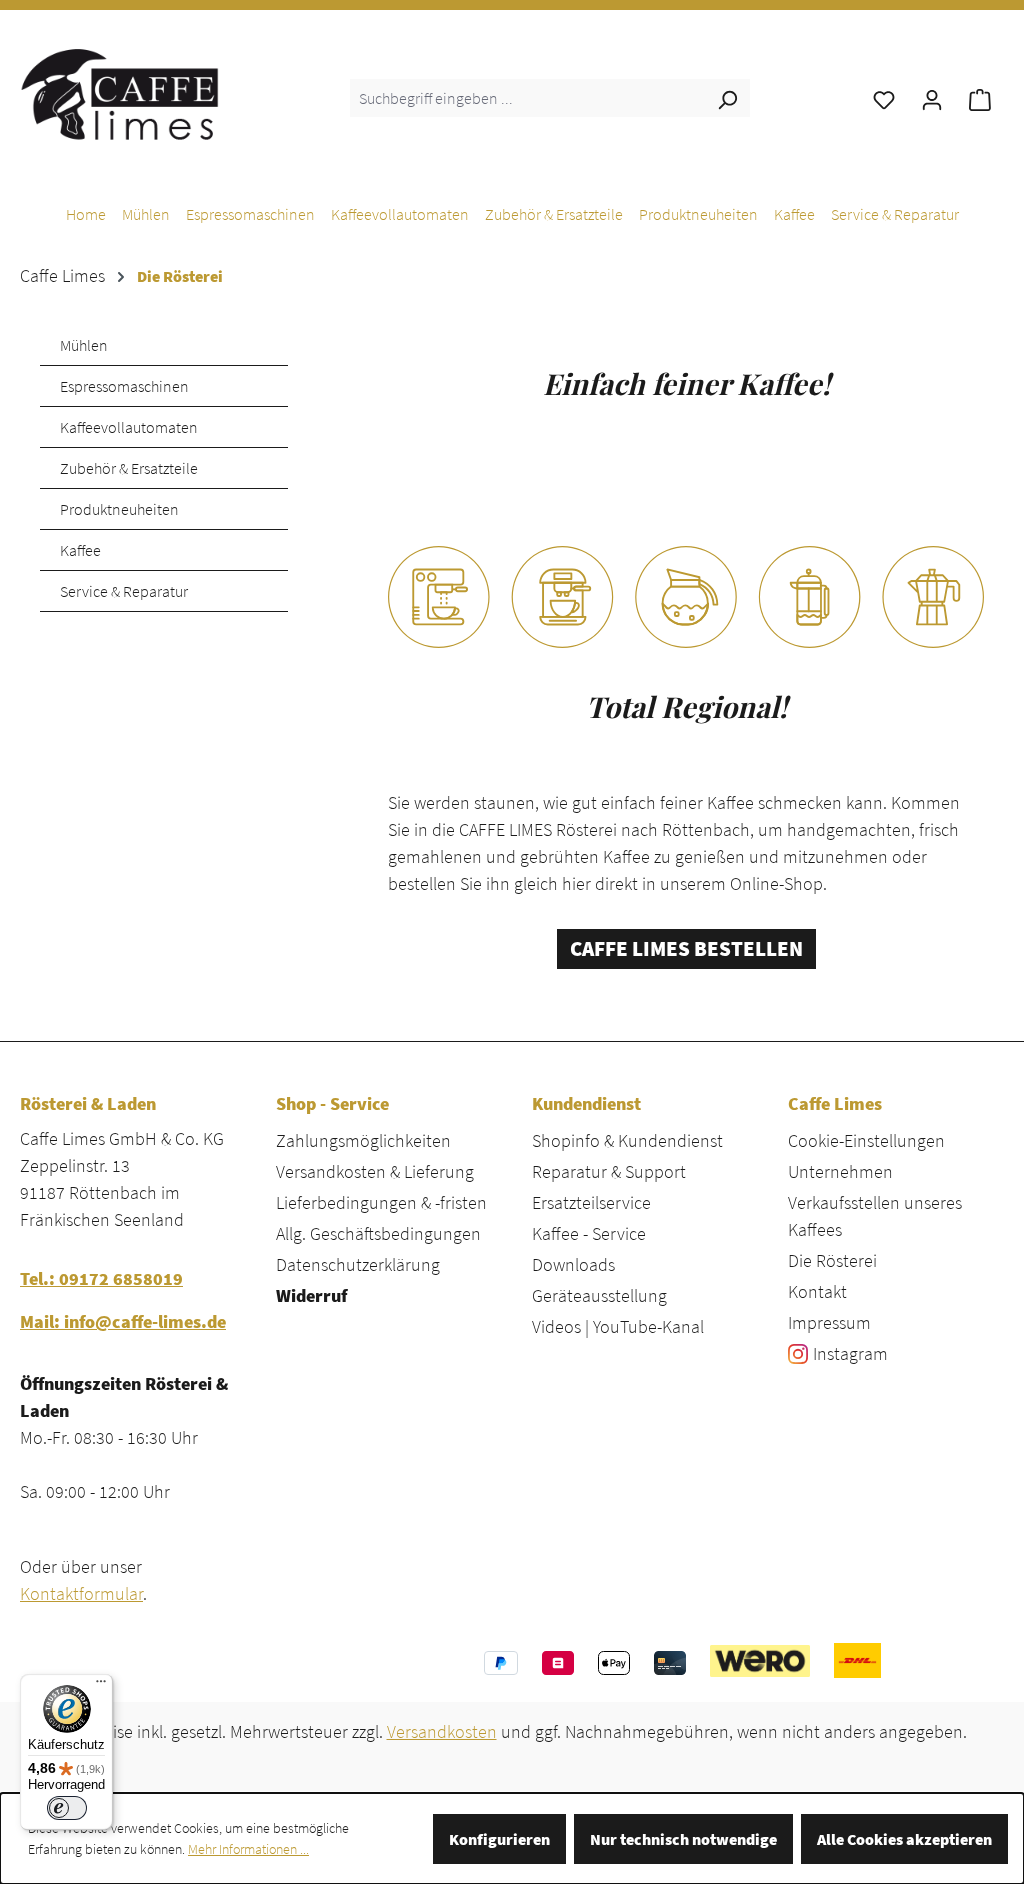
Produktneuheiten (119, 509)
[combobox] (527, 98)
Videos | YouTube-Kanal (618, 1326)
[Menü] (101, 1686)
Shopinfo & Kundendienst (627, 1140)
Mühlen (84, 345)
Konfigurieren (499, 1839)
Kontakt (817, 1291)
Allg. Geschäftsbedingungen (378, 1233)
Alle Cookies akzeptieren (904, 1839)
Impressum (829, 1322)
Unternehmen (840, 1171)
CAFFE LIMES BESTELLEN (686, 949)
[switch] (67, 1808)
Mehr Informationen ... (248, 1849)
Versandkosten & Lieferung (375, 1171)
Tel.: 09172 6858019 (101, 1278)
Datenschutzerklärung (358, 1264)
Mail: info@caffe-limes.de (123, 1321)
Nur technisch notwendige (683, 1839)
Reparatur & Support (609, 1171)
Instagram (850, 1353)
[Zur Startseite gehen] (120, 94)
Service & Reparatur (124, 591)
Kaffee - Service (589, 1233)
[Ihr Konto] (932, 98)
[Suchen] (727, 98)
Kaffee (80, 550)
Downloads (573, 1264)
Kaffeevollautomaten (129, 427)
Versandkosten (442, 1731)
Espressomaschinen (124, 386)
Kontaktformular (81, 1593)
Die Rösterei (832, 1260)
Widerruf (311, 1295)
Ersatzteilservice (591, 1202)
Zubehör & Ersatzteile (129, 468)
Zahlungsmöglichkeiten (363, 1140)
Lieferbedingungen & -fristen (381, 1202)
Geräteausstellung (599, 1295)
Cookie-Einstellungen (866, 1140)
